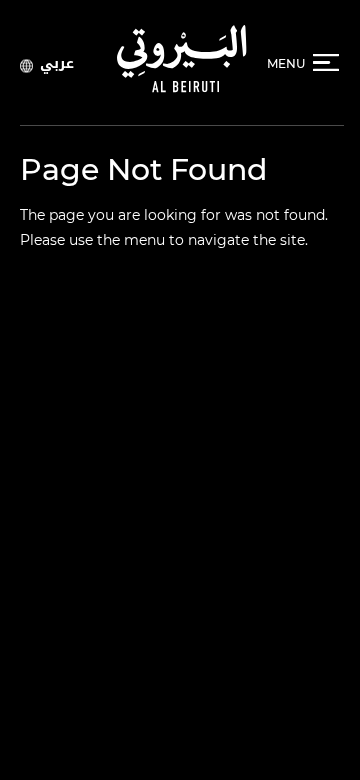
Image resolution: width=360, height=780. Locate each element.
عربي (57, 62)
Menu (286, 63)
